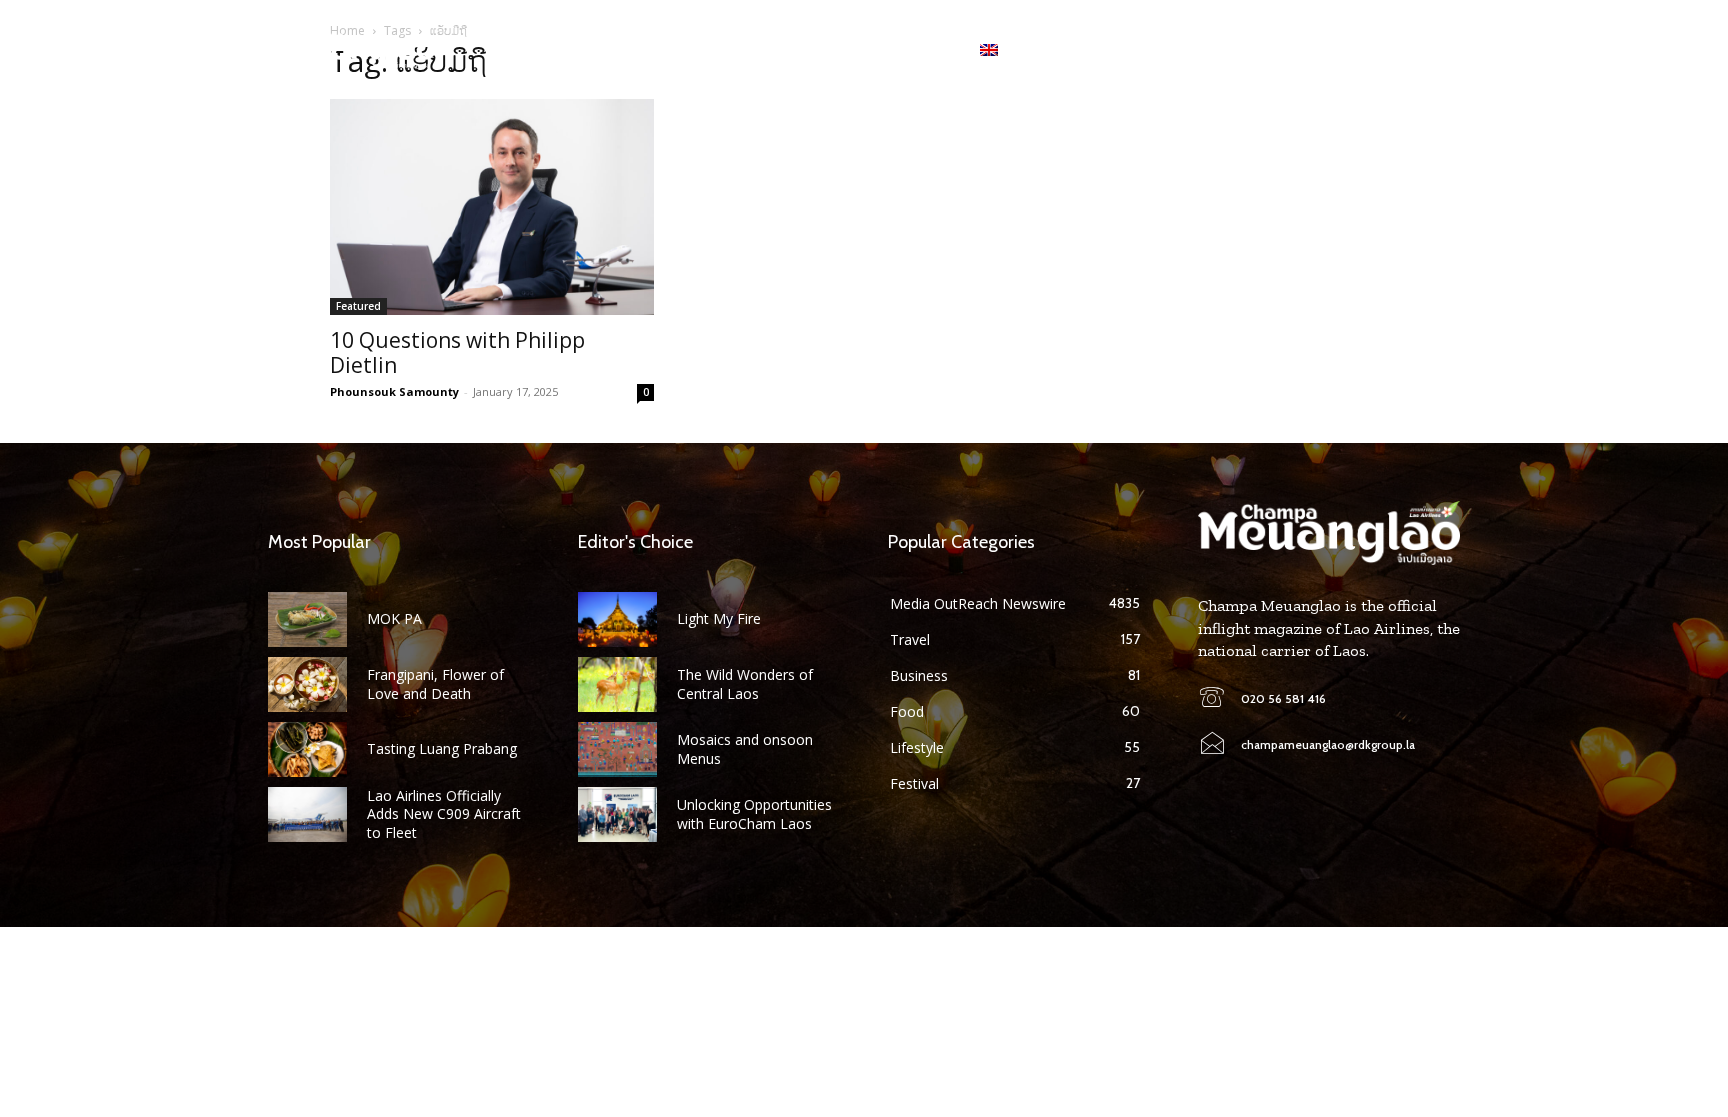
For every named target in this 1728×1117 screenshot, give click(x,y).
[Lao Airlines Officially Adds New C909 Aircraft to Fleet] (307, 814)
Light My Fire (719, 618)
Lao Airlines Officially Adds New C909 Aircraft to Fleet (444, 813)
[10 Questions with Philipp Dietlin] (492, 207)
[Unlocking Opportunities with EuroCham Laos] (617, 814)
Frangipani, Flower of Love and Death (435, 683)
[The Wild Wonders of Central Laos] (617, 684)
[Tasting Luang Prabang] (307, 749)
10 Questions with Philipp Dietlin (457, 352)
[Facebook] (1329, 50)
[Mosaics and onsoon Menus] (617, 749)
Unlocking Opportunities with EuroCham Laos (754, 813)
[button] (1444, 50)
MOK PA (394, 618)
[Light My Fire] (617, 619)
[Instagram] (1361, 50)
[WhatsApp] (1392, 50)
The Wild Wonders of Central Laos (745, 683)
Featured (358, 306)
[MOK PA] (307, 619)
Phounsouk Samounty (394, 391)
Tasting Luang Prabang (442, 748)
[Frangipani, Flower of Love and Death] (307, 684)
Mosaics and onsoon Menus (745, 748)
